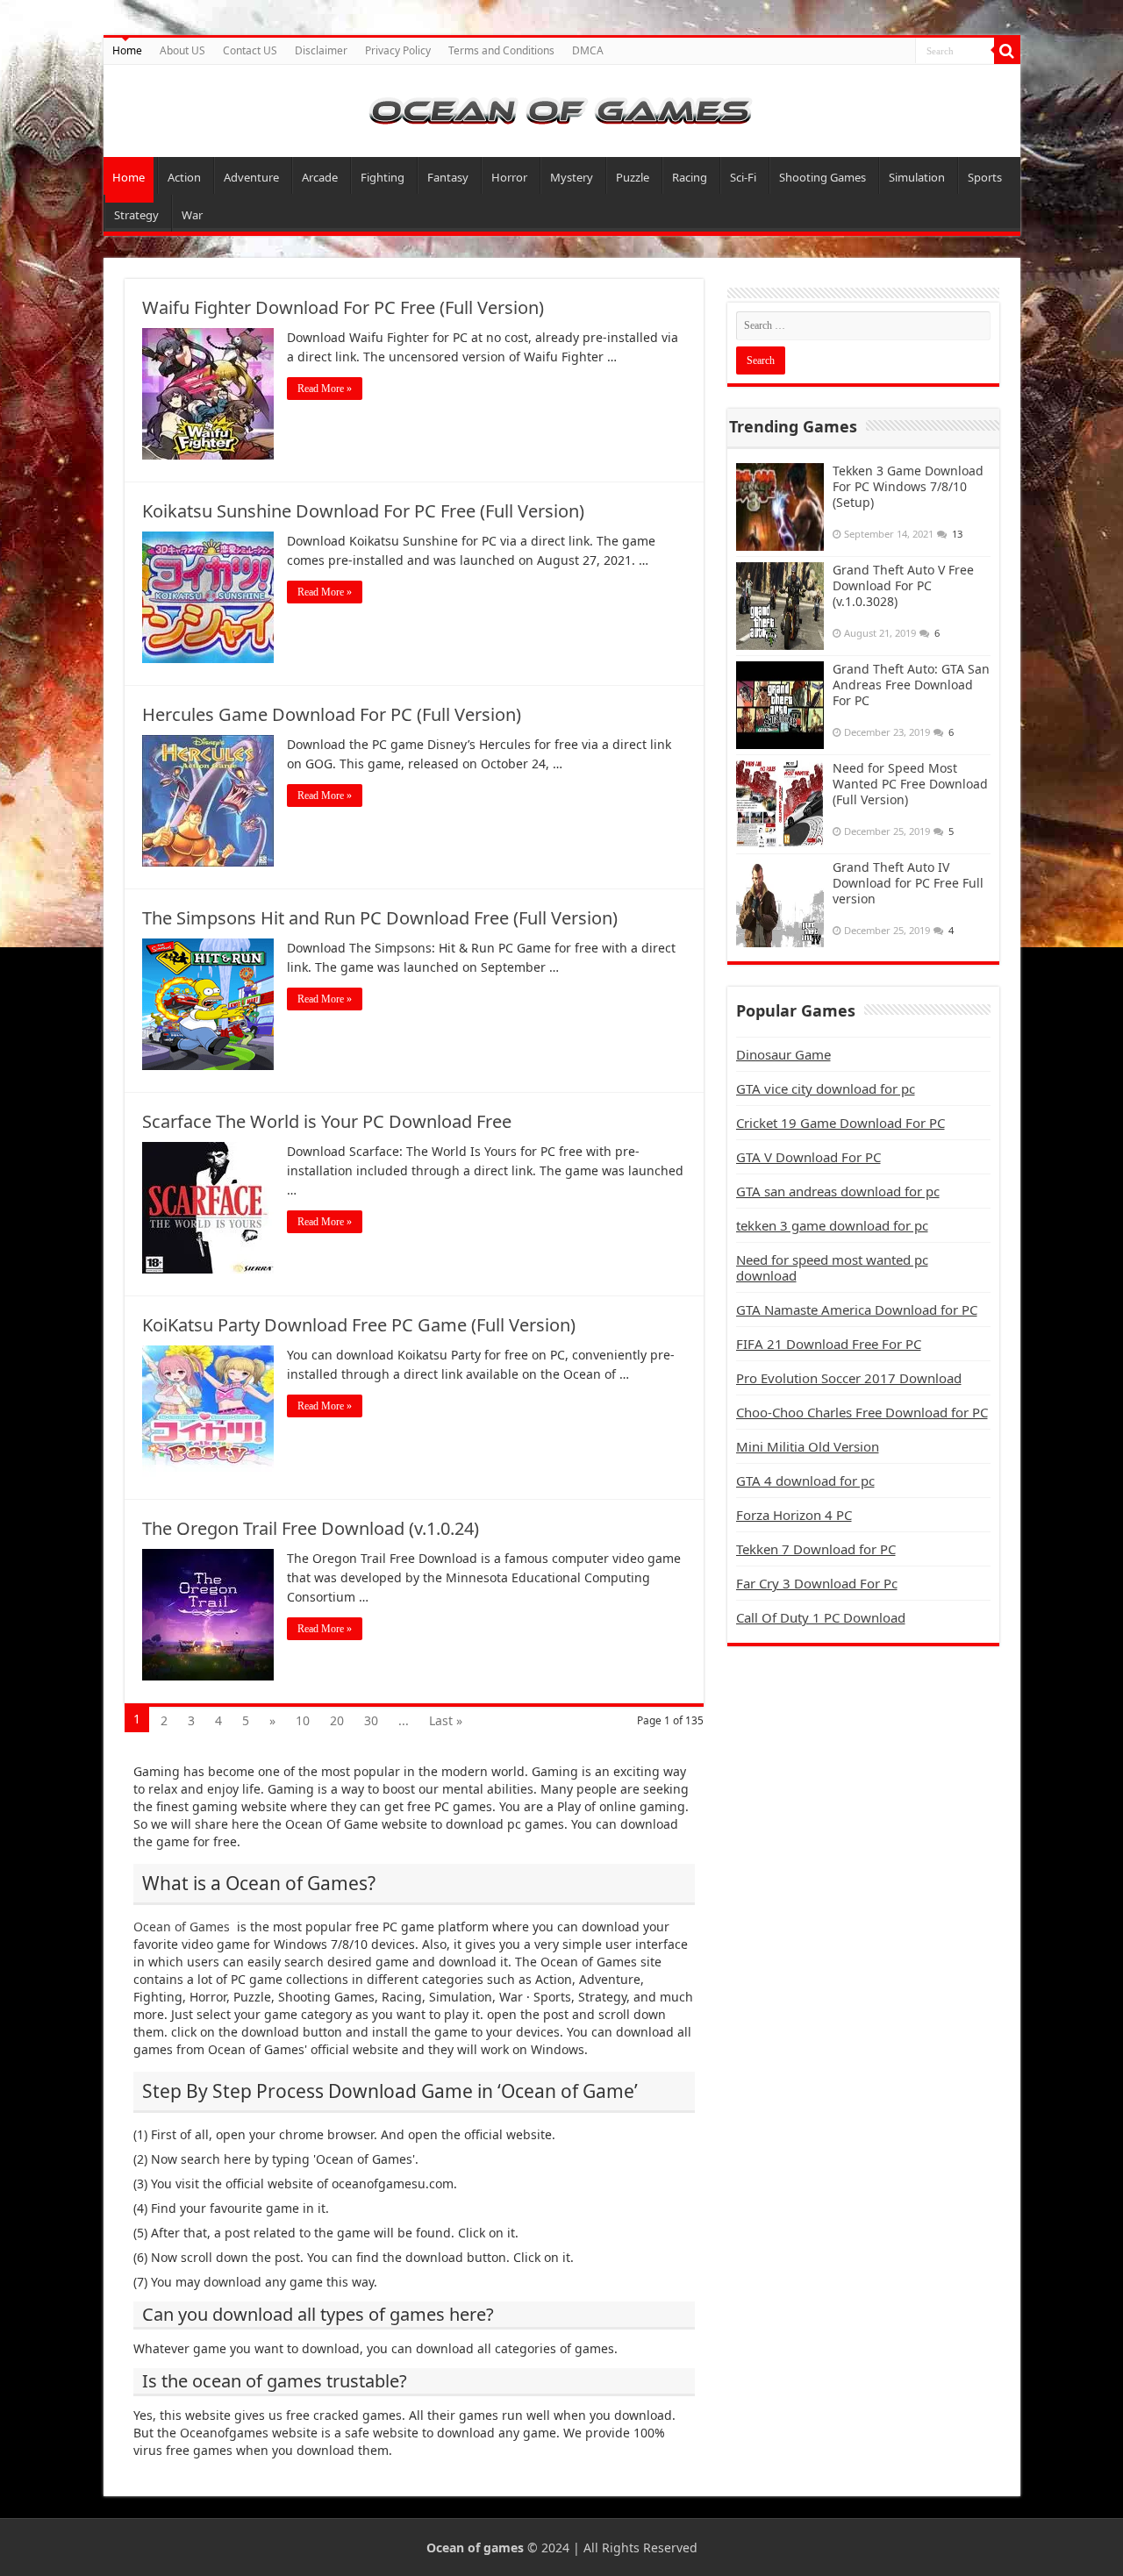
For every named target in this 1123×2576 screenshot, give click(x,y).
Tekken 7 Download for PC (816, 1549)
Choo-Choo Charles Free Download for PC (862, 1412)
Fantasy (448, 177)
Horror (509, 177)
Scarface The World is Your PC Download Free (327, 1121)
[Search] (1007, 51)
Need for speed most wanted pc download (832, 1267)
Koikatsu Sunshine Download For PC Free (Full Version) (363, 511)
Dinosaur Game (783, 1054)
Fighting (383, 177)
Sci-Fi (743, 177)
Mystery (572, 177)
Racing (690, 177)
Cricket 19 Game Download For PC (840, 1123)
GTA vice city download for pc (826, 1088)
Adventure (251, 177)
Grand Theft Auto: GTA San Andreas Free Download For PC (911, 685)
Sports (985, 177)
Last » (446, 1720)
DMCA (588, 50)
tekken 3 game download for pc (832, 1225)
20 (337, 1720)
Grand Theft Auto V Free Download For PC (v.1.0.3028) (903, 585)
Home (127, 50)
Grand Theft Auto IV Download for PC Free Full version (908, 883)
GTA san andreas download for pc (838, 1191)
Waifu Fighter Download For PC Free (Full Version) (343, 307)
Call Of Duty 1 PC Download (821, 1617)
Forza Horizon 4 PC (794, 1515)
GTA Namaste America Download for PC (857, 1309)
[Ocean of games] (562, 111)
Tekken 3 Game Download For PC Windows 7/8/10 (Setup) (908, 486)
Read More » (325, 389)
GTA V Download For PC (808, 1157)
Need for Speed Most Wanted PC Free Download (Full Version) (910, 784)
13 (957, 534)
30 (371, 1720)
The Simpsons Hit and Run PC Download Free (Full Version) (380, 918)
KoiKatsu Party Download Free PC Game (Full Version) (359, 1325)
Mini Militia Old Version (808, 1446)
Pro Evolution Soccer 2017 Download (849, 1378)
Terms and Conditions (501, 50)
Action (184, 177)
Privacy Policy (398, 50)
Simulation (917, 177)
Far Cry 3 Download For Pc (817, 1583)
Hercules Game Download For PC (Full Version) (332, 714)
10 (303, 1720)
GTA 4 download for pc (805, 1481)
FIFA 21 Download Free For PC (829, 1344)
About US (182, 50)
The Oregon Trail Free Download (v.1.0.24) (311, 1528)
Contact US (250, 50)
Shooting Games (823, 177)
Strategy (136, 215)
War (192, 215)
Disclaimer (321, 50)
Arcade (320, 177)
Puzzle (633, 177)
